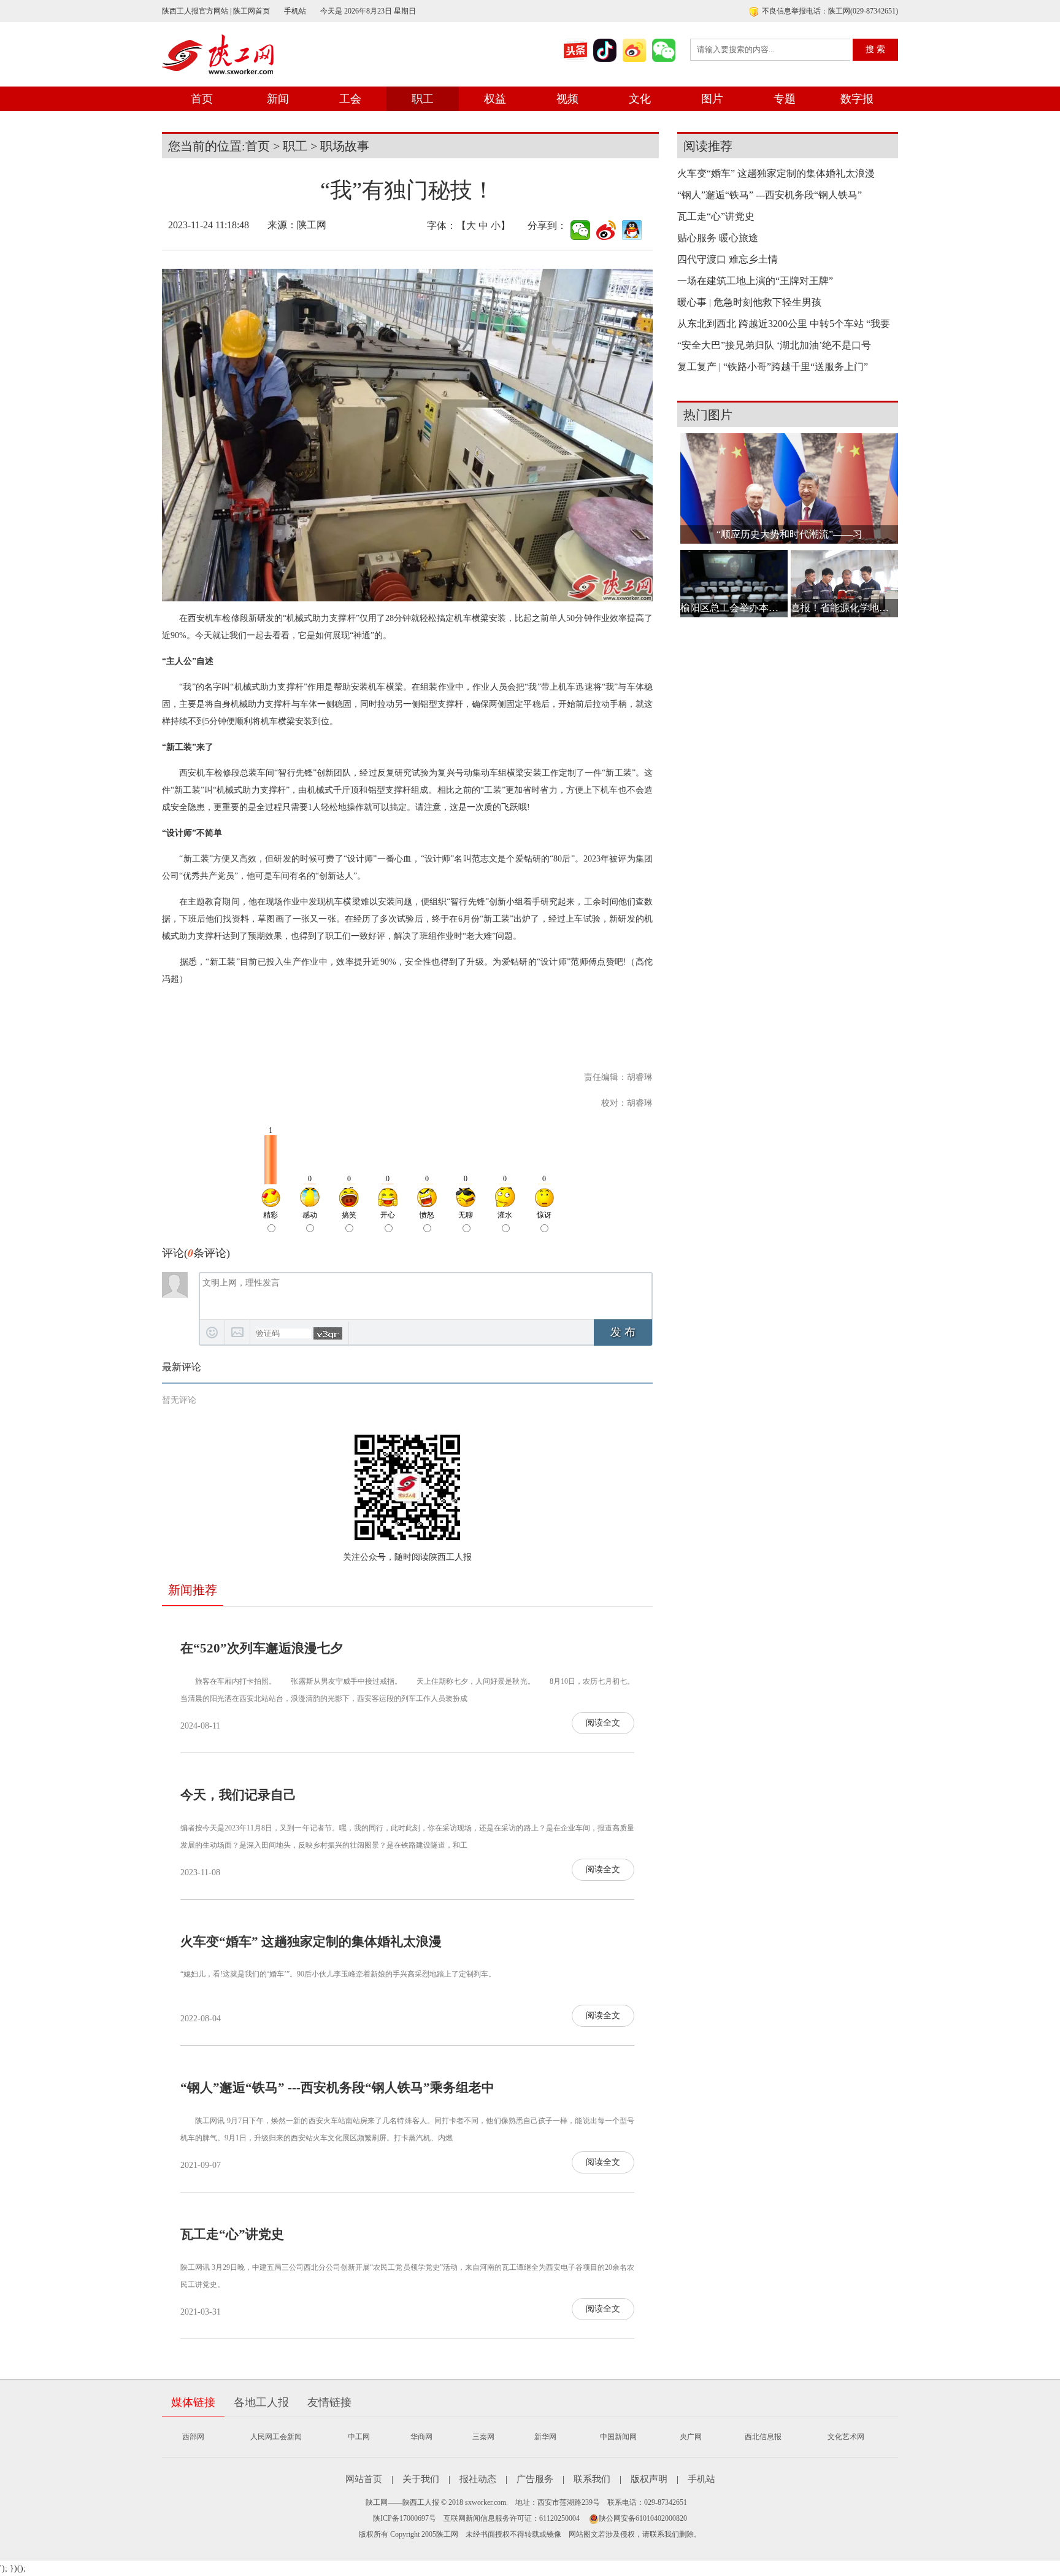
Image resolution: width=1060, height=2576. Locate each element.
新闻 (278, 99)
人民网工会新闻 (276, 2437)
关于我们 (421, 2479)
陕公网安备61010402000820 (643, 2518)
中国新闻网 (618, 2437)
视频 (567, 99)
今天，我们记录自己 (238, 1795)
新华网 (545, 2437)
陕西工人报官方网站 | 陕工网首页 (216, 11)
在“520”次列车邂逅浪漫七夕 (262, 1648)
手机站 (295, 11)
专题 (785, 99)
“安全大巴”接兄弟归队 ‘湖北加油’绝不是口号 (774, 345)
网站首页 (364, 2479)
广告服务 (535, 2479)
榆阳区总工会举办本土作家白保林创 (734, 608)
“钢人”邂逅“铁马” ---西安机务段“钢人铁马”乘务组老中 (337, 2088)
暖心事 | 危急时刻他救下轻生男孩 (749, 302)
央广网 (691, 2437)
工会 (350, 99)
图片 (712, 99)
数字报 (857, 99)
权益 (495, 99)
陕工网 (312, 225)
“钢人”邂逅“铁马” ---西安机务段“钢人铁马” (770, 195)
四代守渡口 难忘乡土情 (728, 259)
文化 (640, 99)
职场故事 (345, 146)
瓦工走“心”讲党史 (232, 2234)
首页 (202, 99)
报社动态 (478, 2479)
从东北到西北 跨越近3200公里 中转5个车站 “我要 (784, 324)
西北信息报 (763, 2437)
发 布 (623, 1332)
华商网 (421, 2437)
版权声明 (649, 2479)
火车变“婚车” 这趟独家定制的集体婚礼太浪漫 (311, 1942)
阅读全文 (603, 1723)
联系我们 (592, 2479)
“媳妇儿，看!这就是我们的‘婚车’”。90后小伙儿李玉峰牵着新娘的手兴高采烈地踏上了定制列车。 (338, 1974)
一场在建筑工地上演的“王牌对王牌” (755, 281)
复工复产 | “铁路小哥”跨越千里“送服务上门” (773, 367)
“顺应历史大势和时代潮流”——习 (789, 534)
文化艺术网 (846, 2437)
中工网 (359, 2437)
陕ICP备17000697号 (405, 2518)
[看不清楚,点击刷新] (328, 1333)
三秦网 (483, 2437)
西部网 (193, 2437)
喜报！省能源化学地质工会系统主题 (844, 608)
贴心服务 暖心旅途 (718, 238)
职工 (423, 99)
